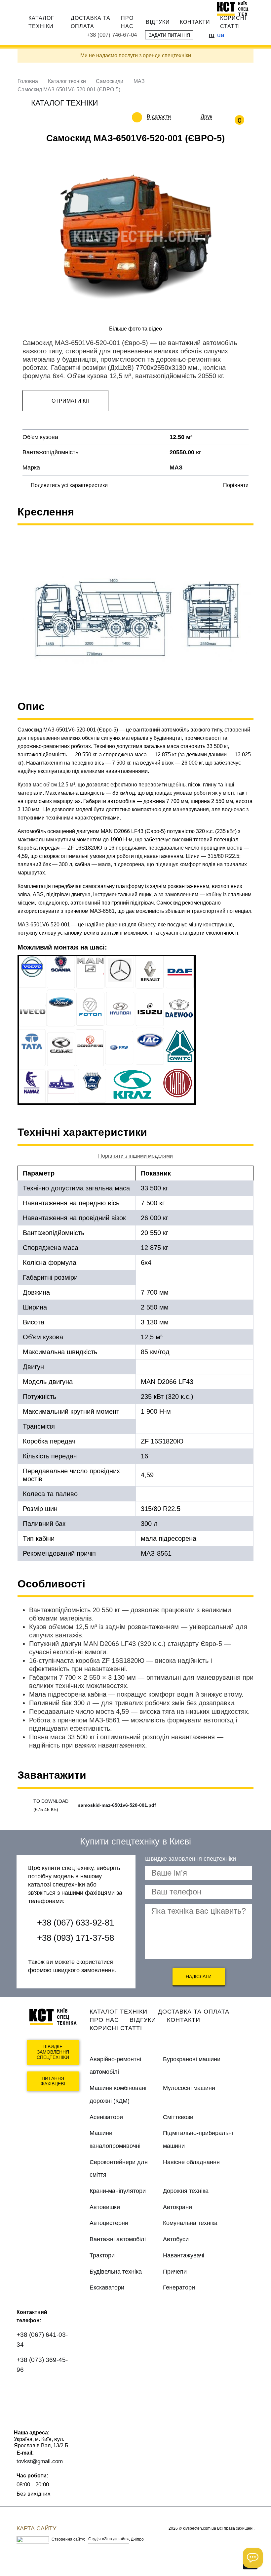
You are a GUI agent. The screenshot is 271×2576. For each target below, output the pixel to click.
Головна (28, 81)
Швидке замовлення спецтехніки (53, 2052)
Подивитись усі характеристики (69, 485)
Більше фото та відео (135, 329)
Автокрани (177, 2207)
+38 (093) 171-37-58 (76, 1938)
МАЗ (139, 81)
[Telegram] (26, 2407)
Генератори (179, 2287)
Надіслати (199, 1976)
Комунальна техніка (190, 2223)
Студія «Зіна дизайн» (109, 2539)
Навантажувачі (184, 2255)
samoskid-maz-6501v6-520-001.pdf (117, 1805)
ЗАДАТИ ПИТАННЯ (169, 35)
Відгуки (158, 22)
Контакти (195, 22)
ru (212, 35)
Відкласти (159, 117)
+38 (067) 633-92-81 (76, 1923)
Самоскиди (110, 81)
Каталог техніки (41, 22)
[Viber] (45, 2389)
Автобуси (176, 2239)
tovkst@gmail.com (40, 2461)
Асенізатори (106, 2117)
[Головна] (235, 9)
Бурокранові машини (192, 2059)
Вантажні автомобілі (118, 2239)
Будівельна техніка (116, 2272)
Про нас (127, 22)
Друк (206, 117)
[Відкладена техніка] (176, 117)
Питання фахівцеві (53, 2081)
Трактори (102, 2255)
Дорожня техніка (186, 2191)
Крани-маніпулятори (118, 2191)
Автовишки (105, 2207)
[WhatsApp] (26, 2389)
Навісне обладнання (191, 2162)
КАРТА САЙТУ (36, 2528)
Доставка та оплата (91, 22)
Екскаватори (107, 2287)
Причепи (175, 2272)
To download (51, 1801)
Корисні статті (233, 22)
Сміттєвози (178, 2117)
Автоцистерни (109, 2223)
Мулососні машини (189, 2088)
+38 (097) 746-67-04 (112, 35)
